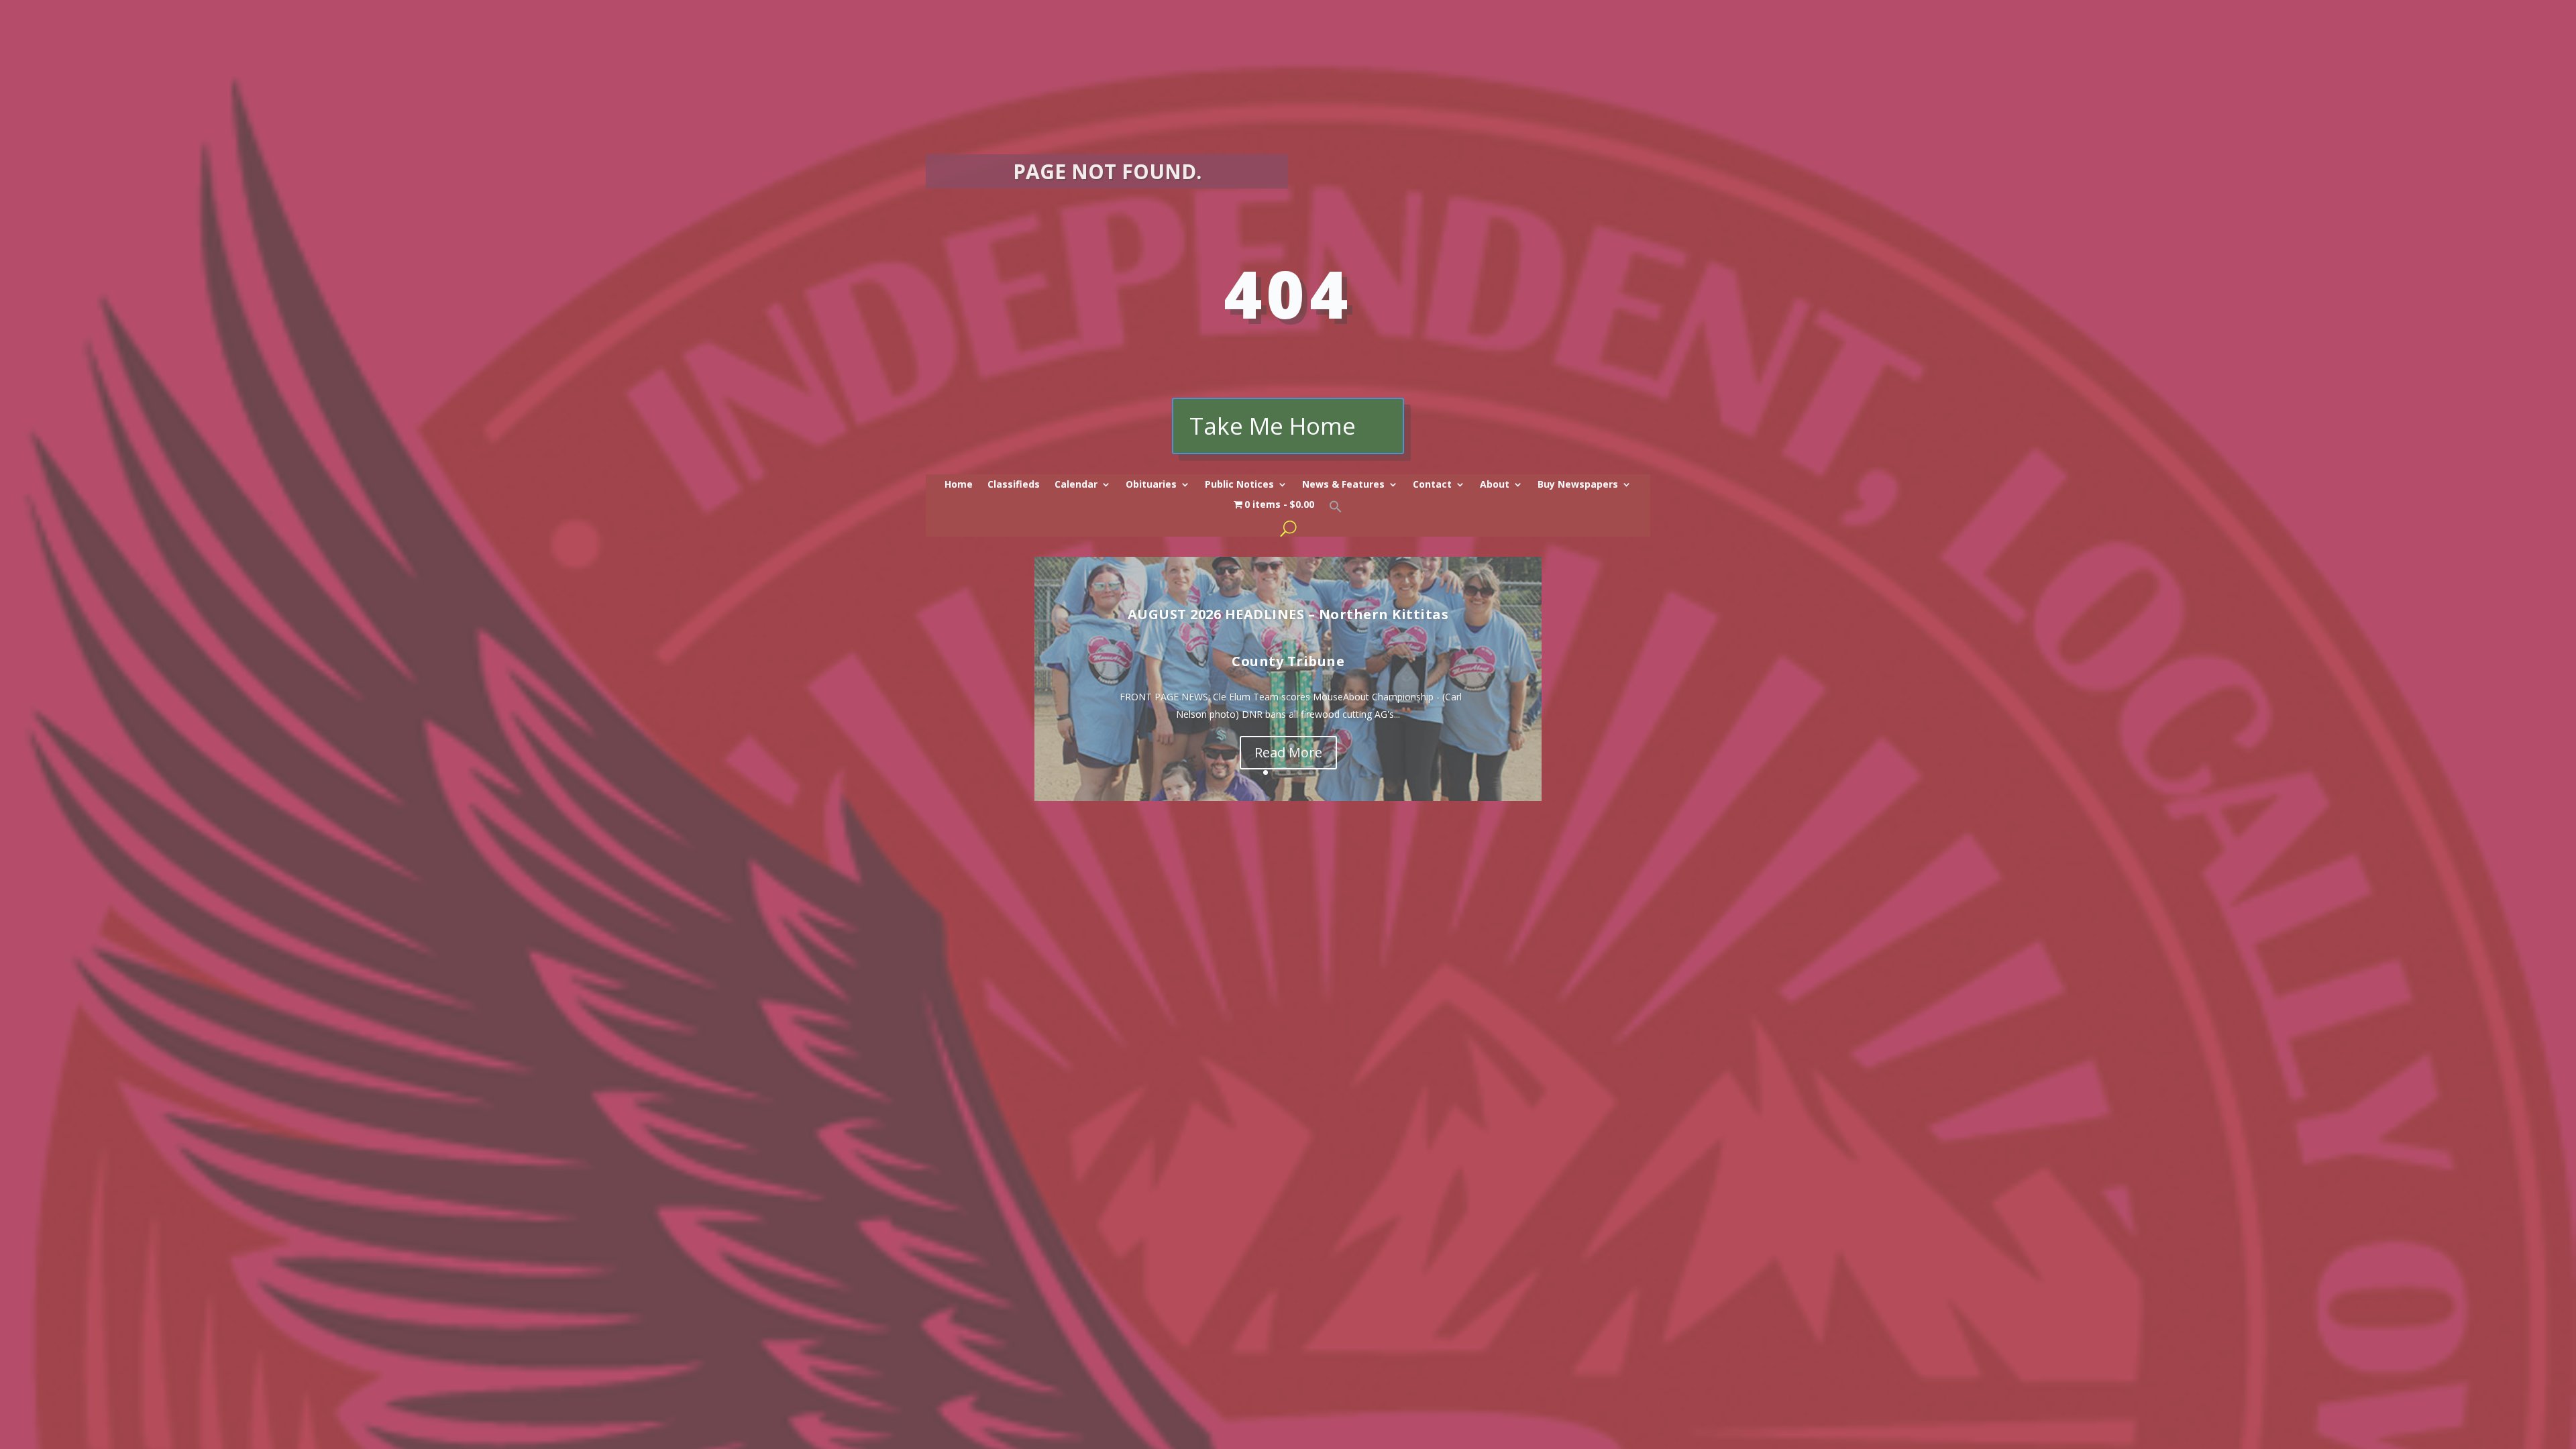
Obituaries (1151, 485)
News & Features (1343, 485)
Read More (1288, 752)
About (1495, 485)
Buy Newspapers (1578, 485)
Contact (1432, 485)
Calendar (1076, 485)
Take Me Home (1273, 426)
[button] (1336, 510)
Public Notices (1239, 485)
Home (959, 485)
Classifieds (1014, 485)
